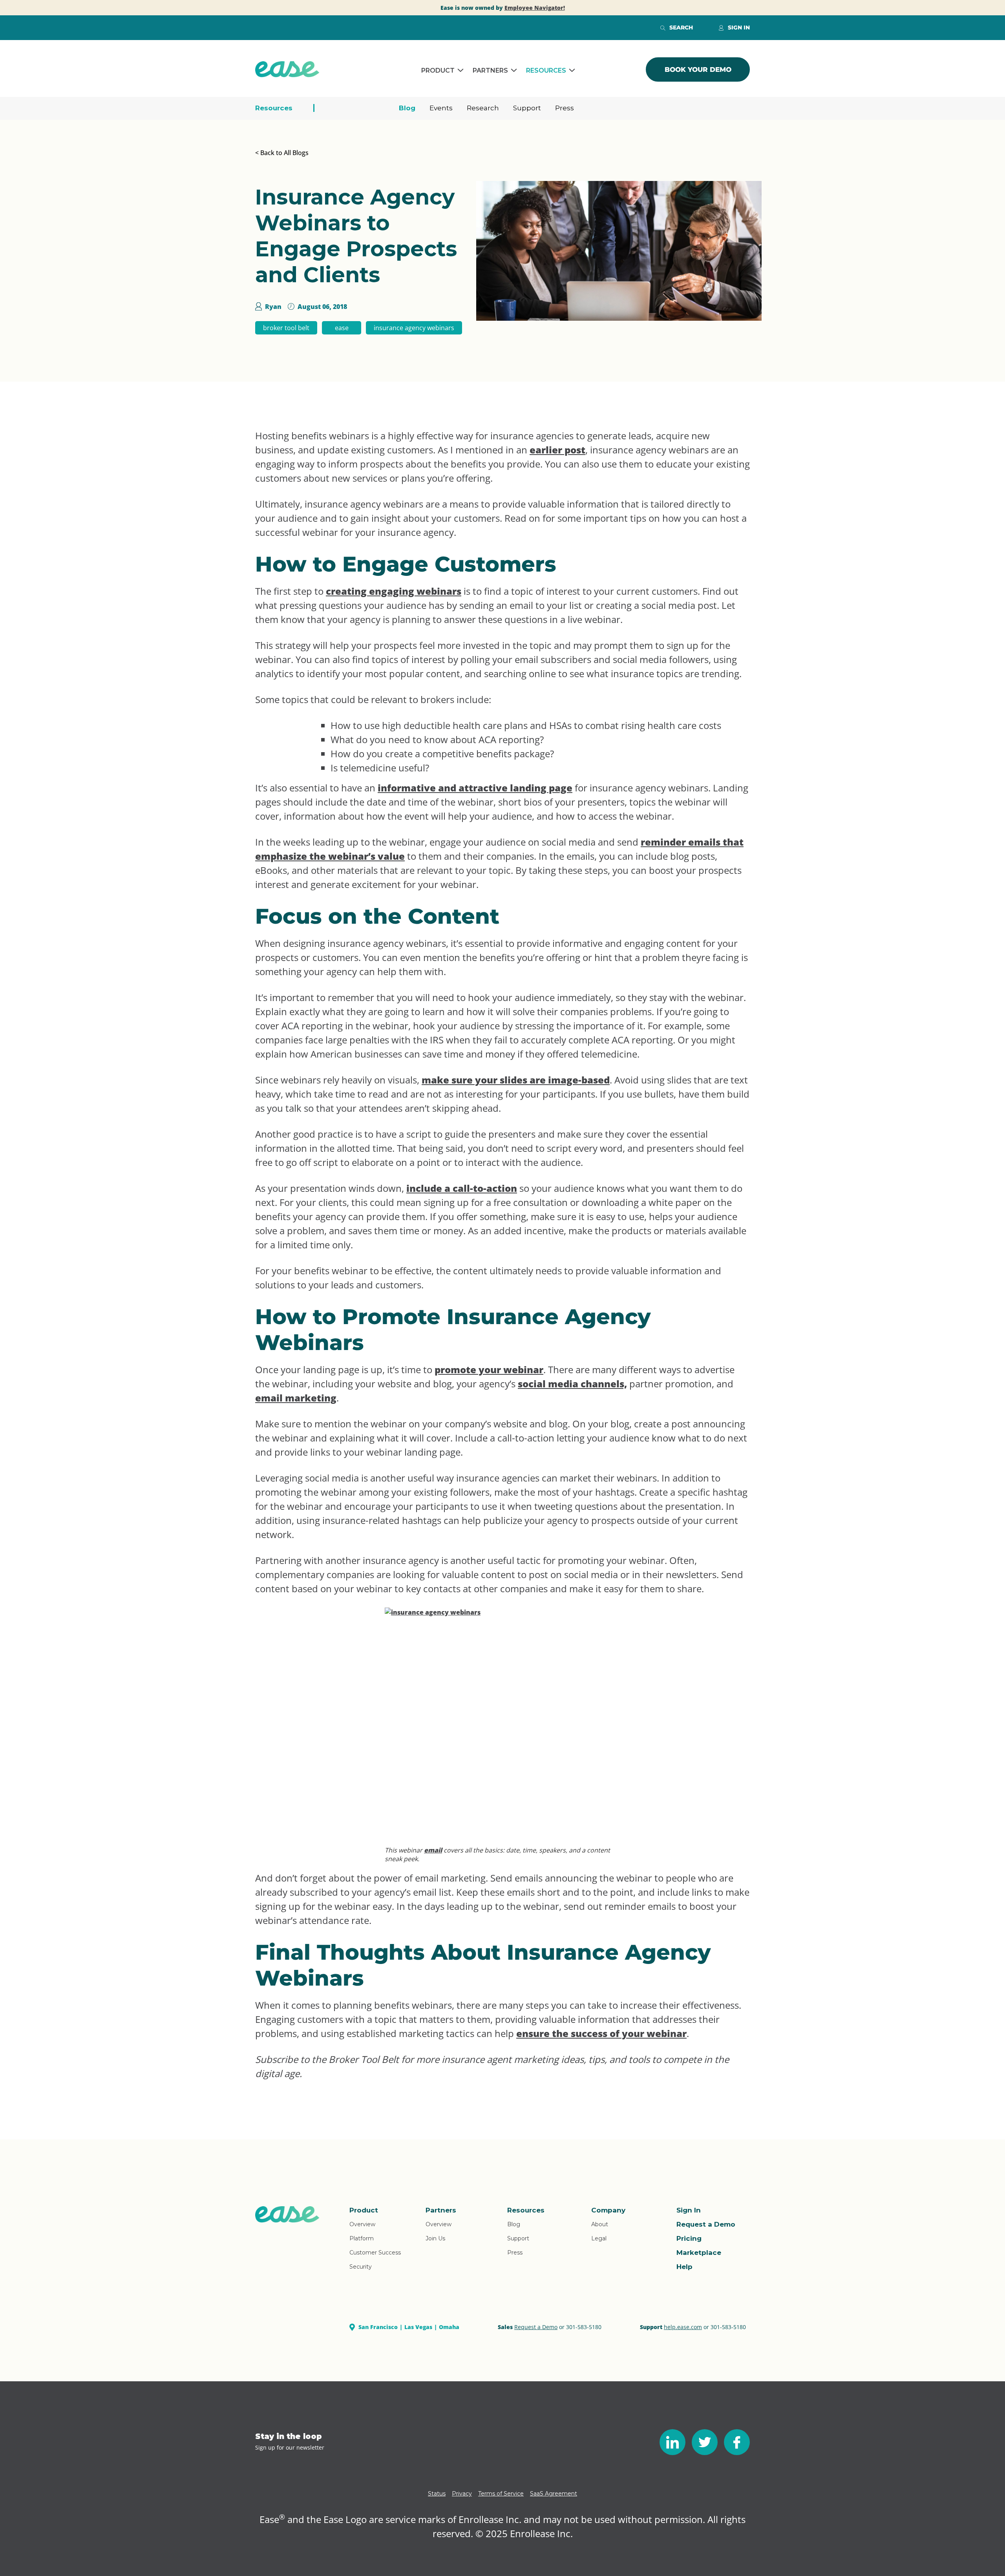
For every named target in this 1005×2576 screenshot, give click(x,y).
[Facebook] (737, 2442)
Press (565, 108)
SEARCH (681, 27)
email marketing (296, 1398)
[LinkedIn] (672, 2442)
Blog (407, 108)
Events (441, 108)
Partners (490, 70)
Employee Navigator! (535, 8)
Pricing (689, 2238)
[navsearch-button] (663, 27)
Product (438, 70)
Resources (546, 70)
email (433, 1850)
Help (684, 2267)
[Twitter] (705, 2442)
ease (342, 328)
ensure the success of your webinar (601, 2033)
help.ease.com (683, 2327)
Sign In (689, 2210)
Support (527, 108)
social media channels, (572, 1384)
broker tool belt (286, 328)
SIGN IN (739, 27)
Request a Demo (706, 2224)
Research (483, 108)
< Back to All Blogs (282, 153)
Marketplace (699, 2253)
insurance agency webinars (414, 328)
